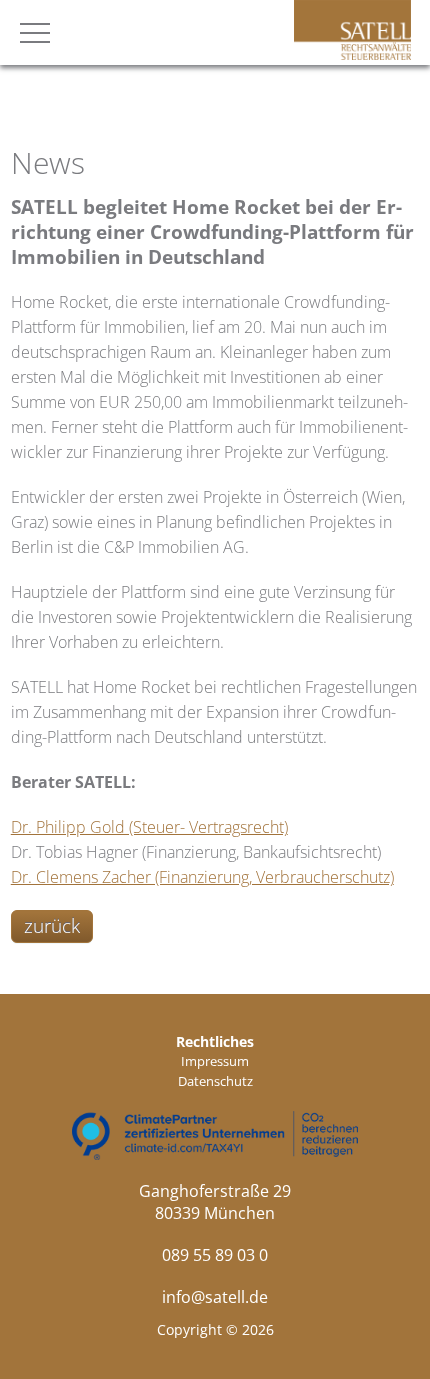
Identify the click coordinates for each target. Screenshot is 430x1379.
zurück (52, 926)
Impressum (215, 1061)
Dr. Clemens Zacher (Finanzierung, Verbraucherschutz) (202, 877)
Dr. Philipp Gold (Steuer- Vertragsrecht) (149, 827)
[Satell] (352, 54)
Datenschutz (215, 1081)
